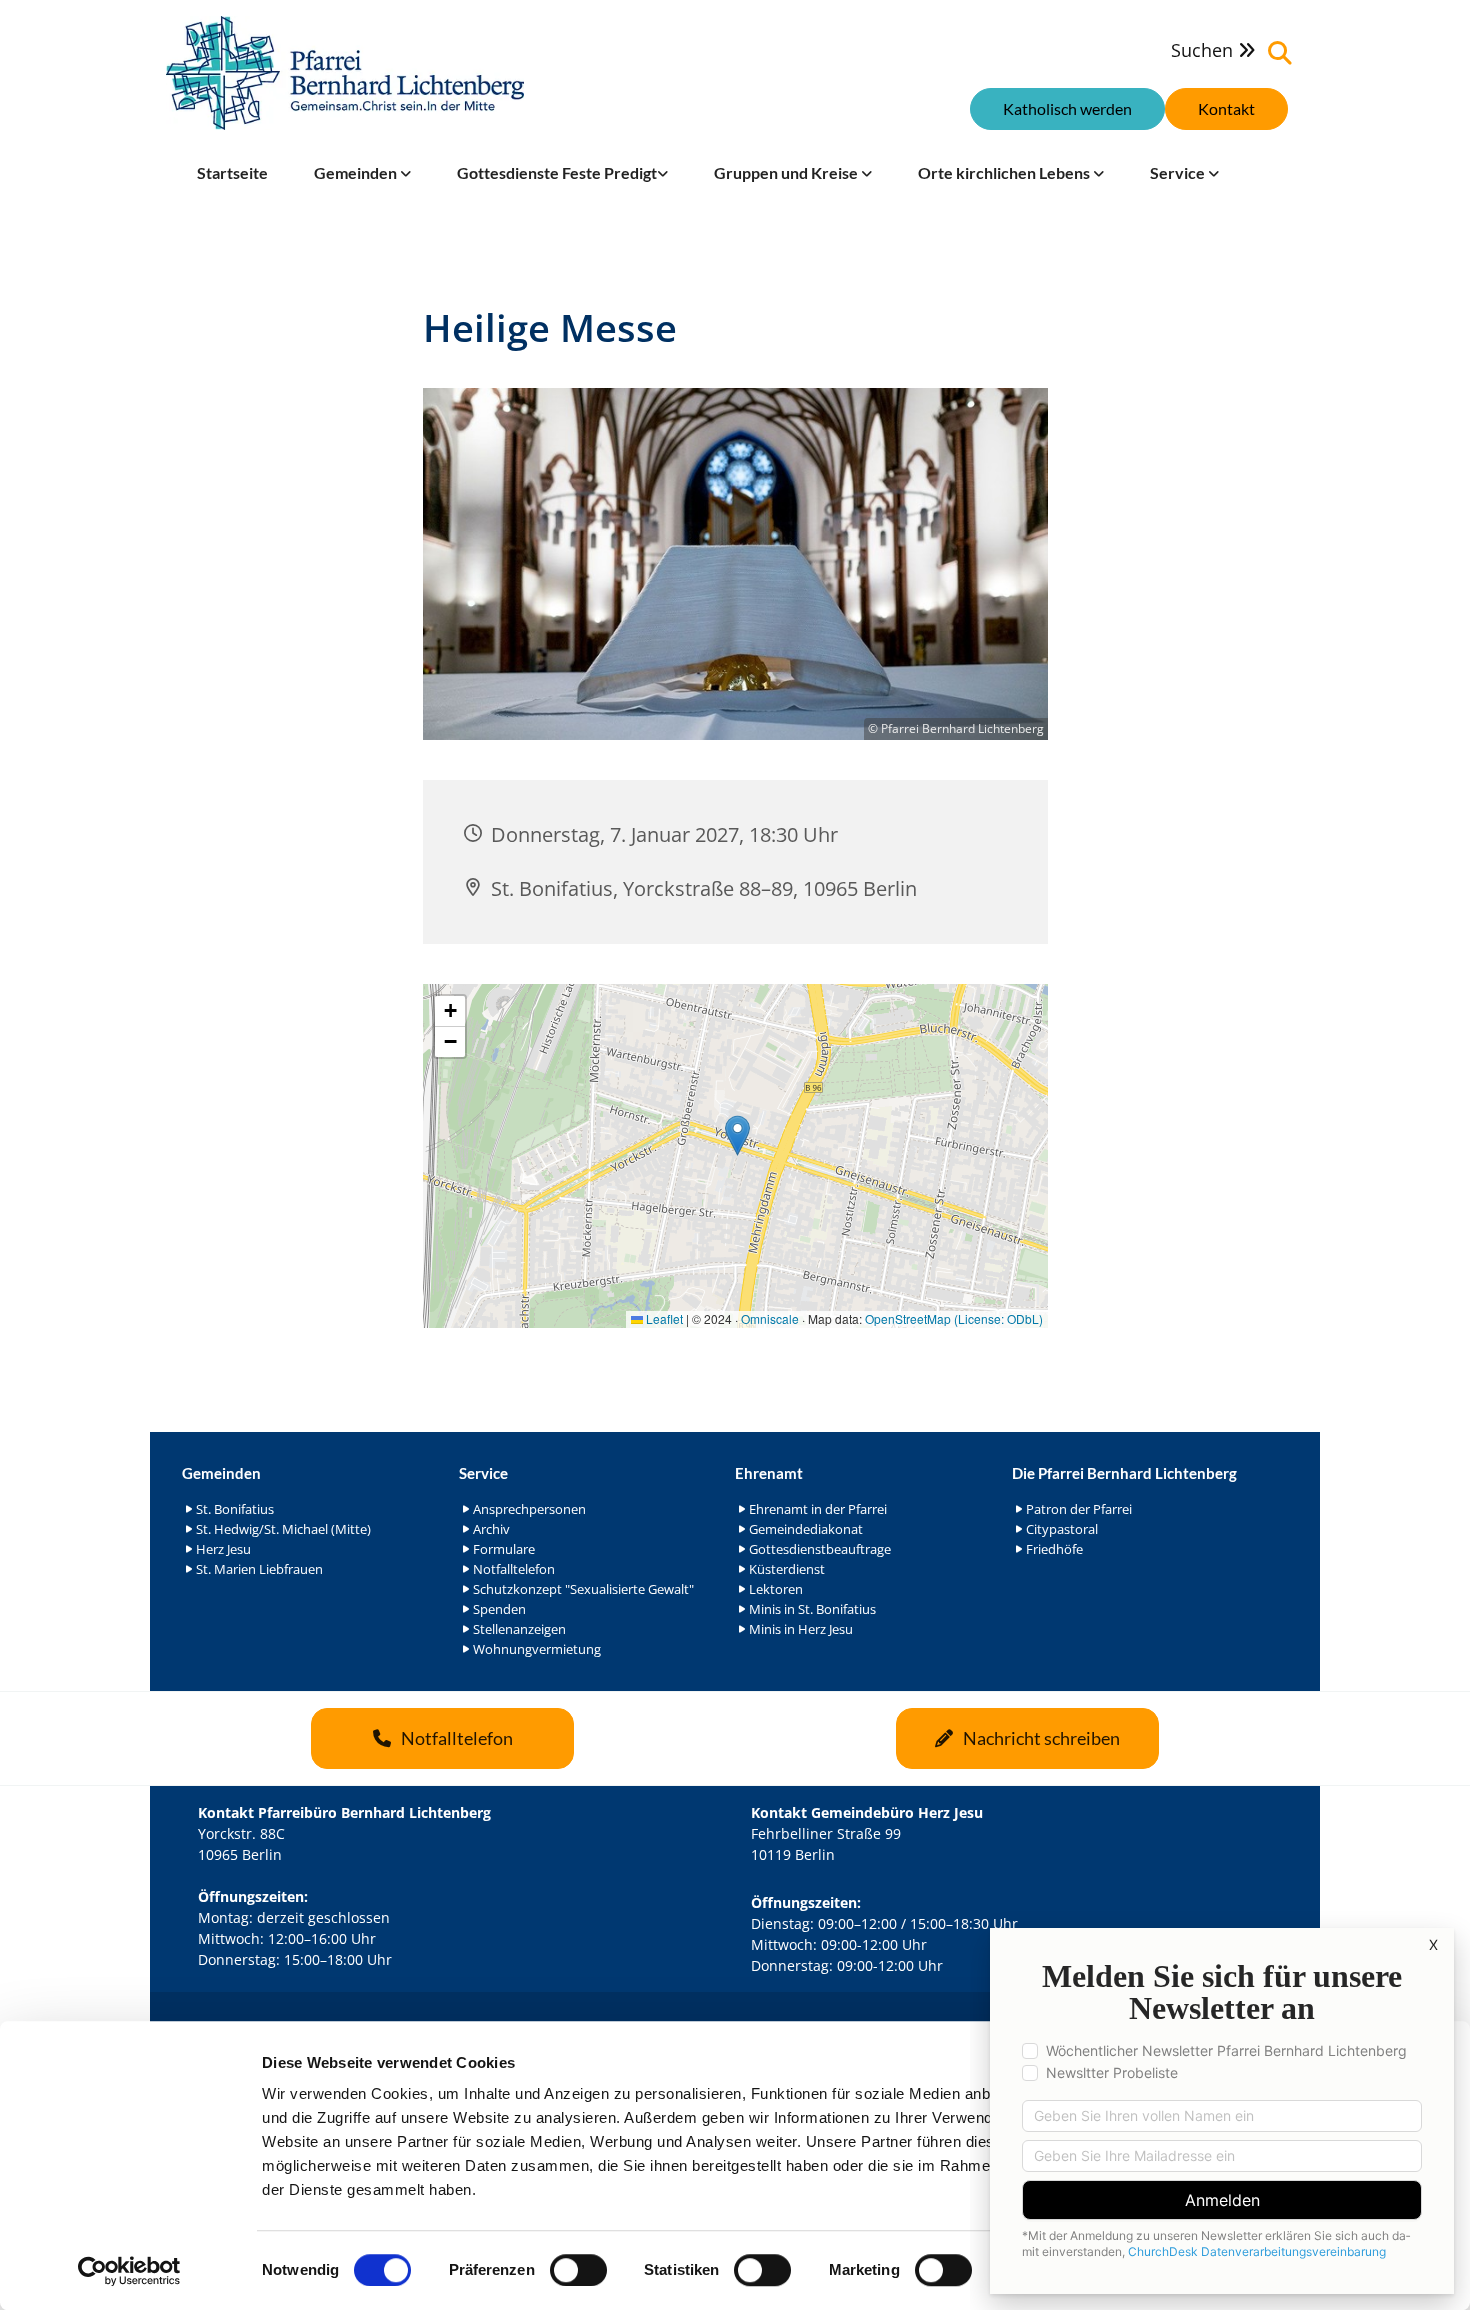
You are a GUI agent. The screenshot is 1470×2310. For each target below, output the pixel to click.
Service (1179, 172)
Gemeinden (357, 172)
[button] (1226, 109)
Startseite (232, 172)
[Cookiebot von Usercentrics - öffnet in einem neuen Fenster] (129, 2271)
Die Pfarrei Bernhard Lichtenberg (1124, 1473)
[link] (362, 173)
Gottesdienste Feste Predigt (557, 172)
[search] (1280, 53)
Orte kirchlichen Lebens (1005, 172)
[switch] (578, 2270)
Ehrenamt (769, 1473)
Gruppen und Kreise (787, 172)
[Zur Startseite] (345, 73)
